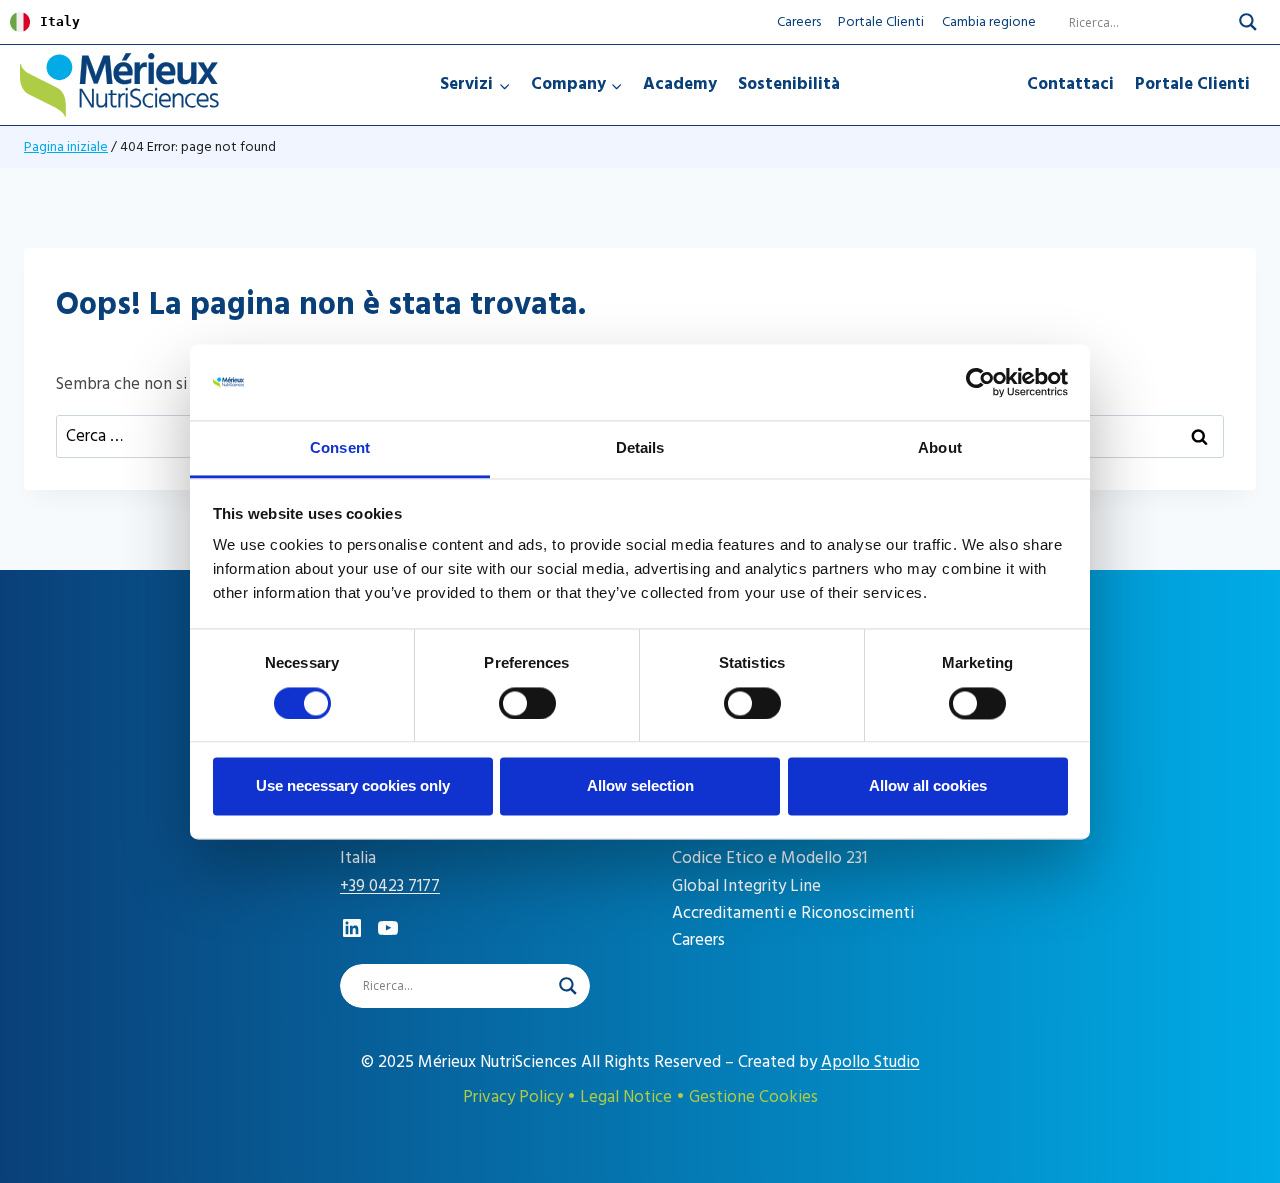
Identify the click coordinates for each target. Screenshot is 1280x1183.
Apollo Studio (870, 1062)
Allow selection (640, 786)
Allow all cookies (928, 786)
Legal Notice (626, 1097)
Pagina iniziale (66, 146)
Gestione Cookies (753, 1097)
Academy (680, 84)
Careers (799, 21)
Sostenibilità (789, 84)
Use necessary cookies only (353, 786)
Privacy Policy (513, 1097)
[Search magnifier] (1248, 22)
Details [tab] (640, 448)
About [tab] (940, 448)
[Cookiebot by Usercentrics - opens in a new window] (980, 382)
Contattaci (1070, 84)
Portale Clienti (881, 21)
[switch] (527, 703)
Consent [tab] (340, 448)
